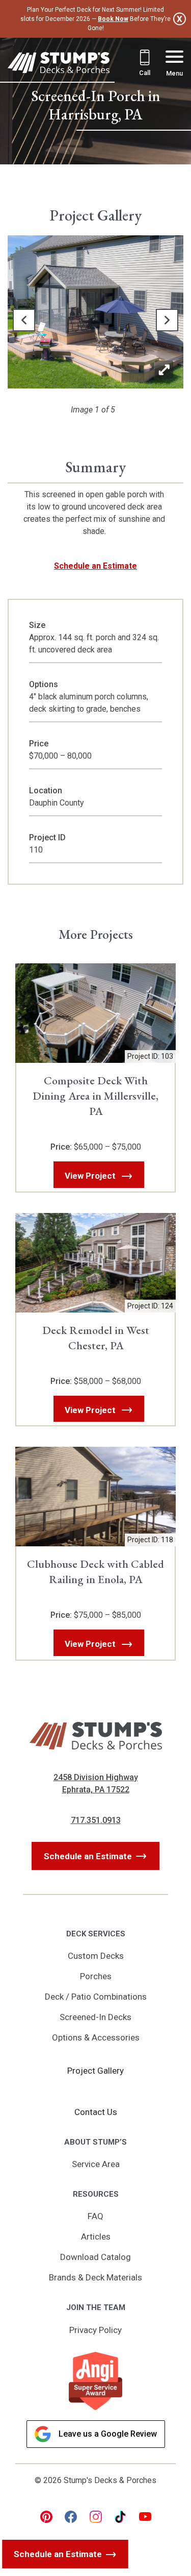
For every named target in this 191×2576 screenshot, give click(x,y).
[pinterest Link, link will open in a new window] (46, 2517)
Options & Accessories (96, 2037)
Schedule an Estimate (95, 566)
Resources (96, 2194)
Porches (96, 1976)
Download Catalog (95, 2257)
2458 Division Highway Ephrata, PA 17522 (96, 1783)
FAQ (95, 2216)
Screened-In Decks (95, 2017)
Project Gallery (95, 2071)
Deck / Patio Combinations (96, 1997)
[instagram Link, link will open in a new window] (96, 2517)
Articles (96, 2237)
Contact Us (96, 2112)
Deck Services (96, 1934)
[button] (24, 320)
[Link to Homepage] (59, 65)
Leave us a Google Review (108, 2434)
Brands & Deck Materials (95, 2277)
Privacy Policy (95, 2330)
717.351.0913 (96, 1820)
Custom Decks (96, 1956)
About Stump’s (95, 2142)
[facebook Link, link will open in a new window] (71, 2517)
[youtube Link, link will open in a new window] (145, 2517)
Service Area (96, 2164)
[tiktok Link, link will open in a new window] (120, 2517)
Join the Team (96, 2307)
